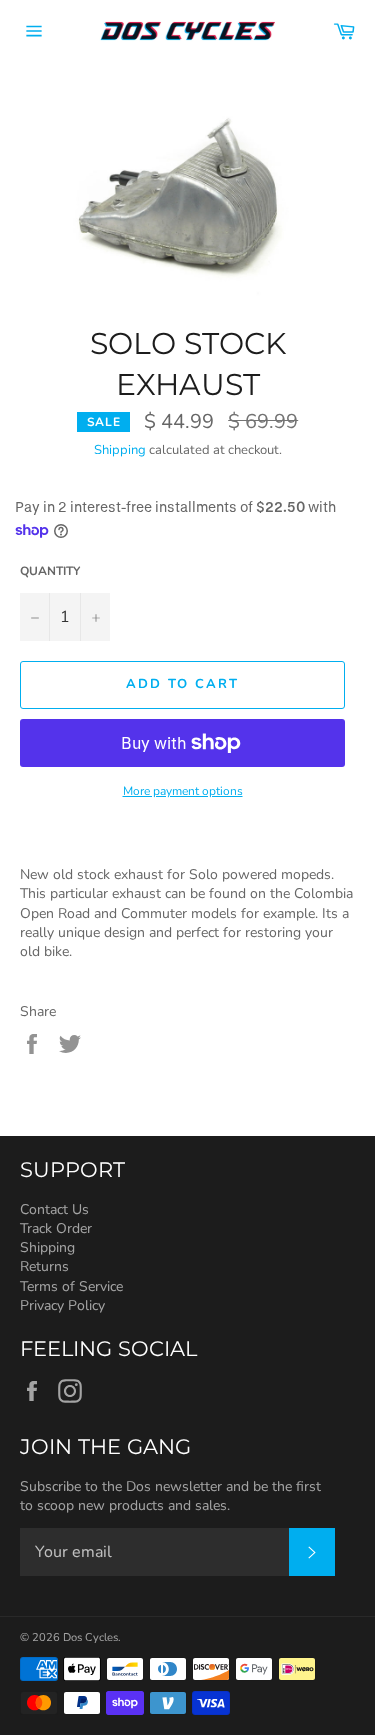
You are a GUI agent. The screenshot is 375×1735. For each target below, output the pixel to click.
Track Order (56, 1228)
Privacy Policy (62, 1305)
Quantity (50, 571)
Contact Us (54, 1209)
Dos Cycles (90, 1637)
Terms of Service (71, 1286)
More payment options (183, 791)
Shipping (120, 450)
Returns (44, 1266)
